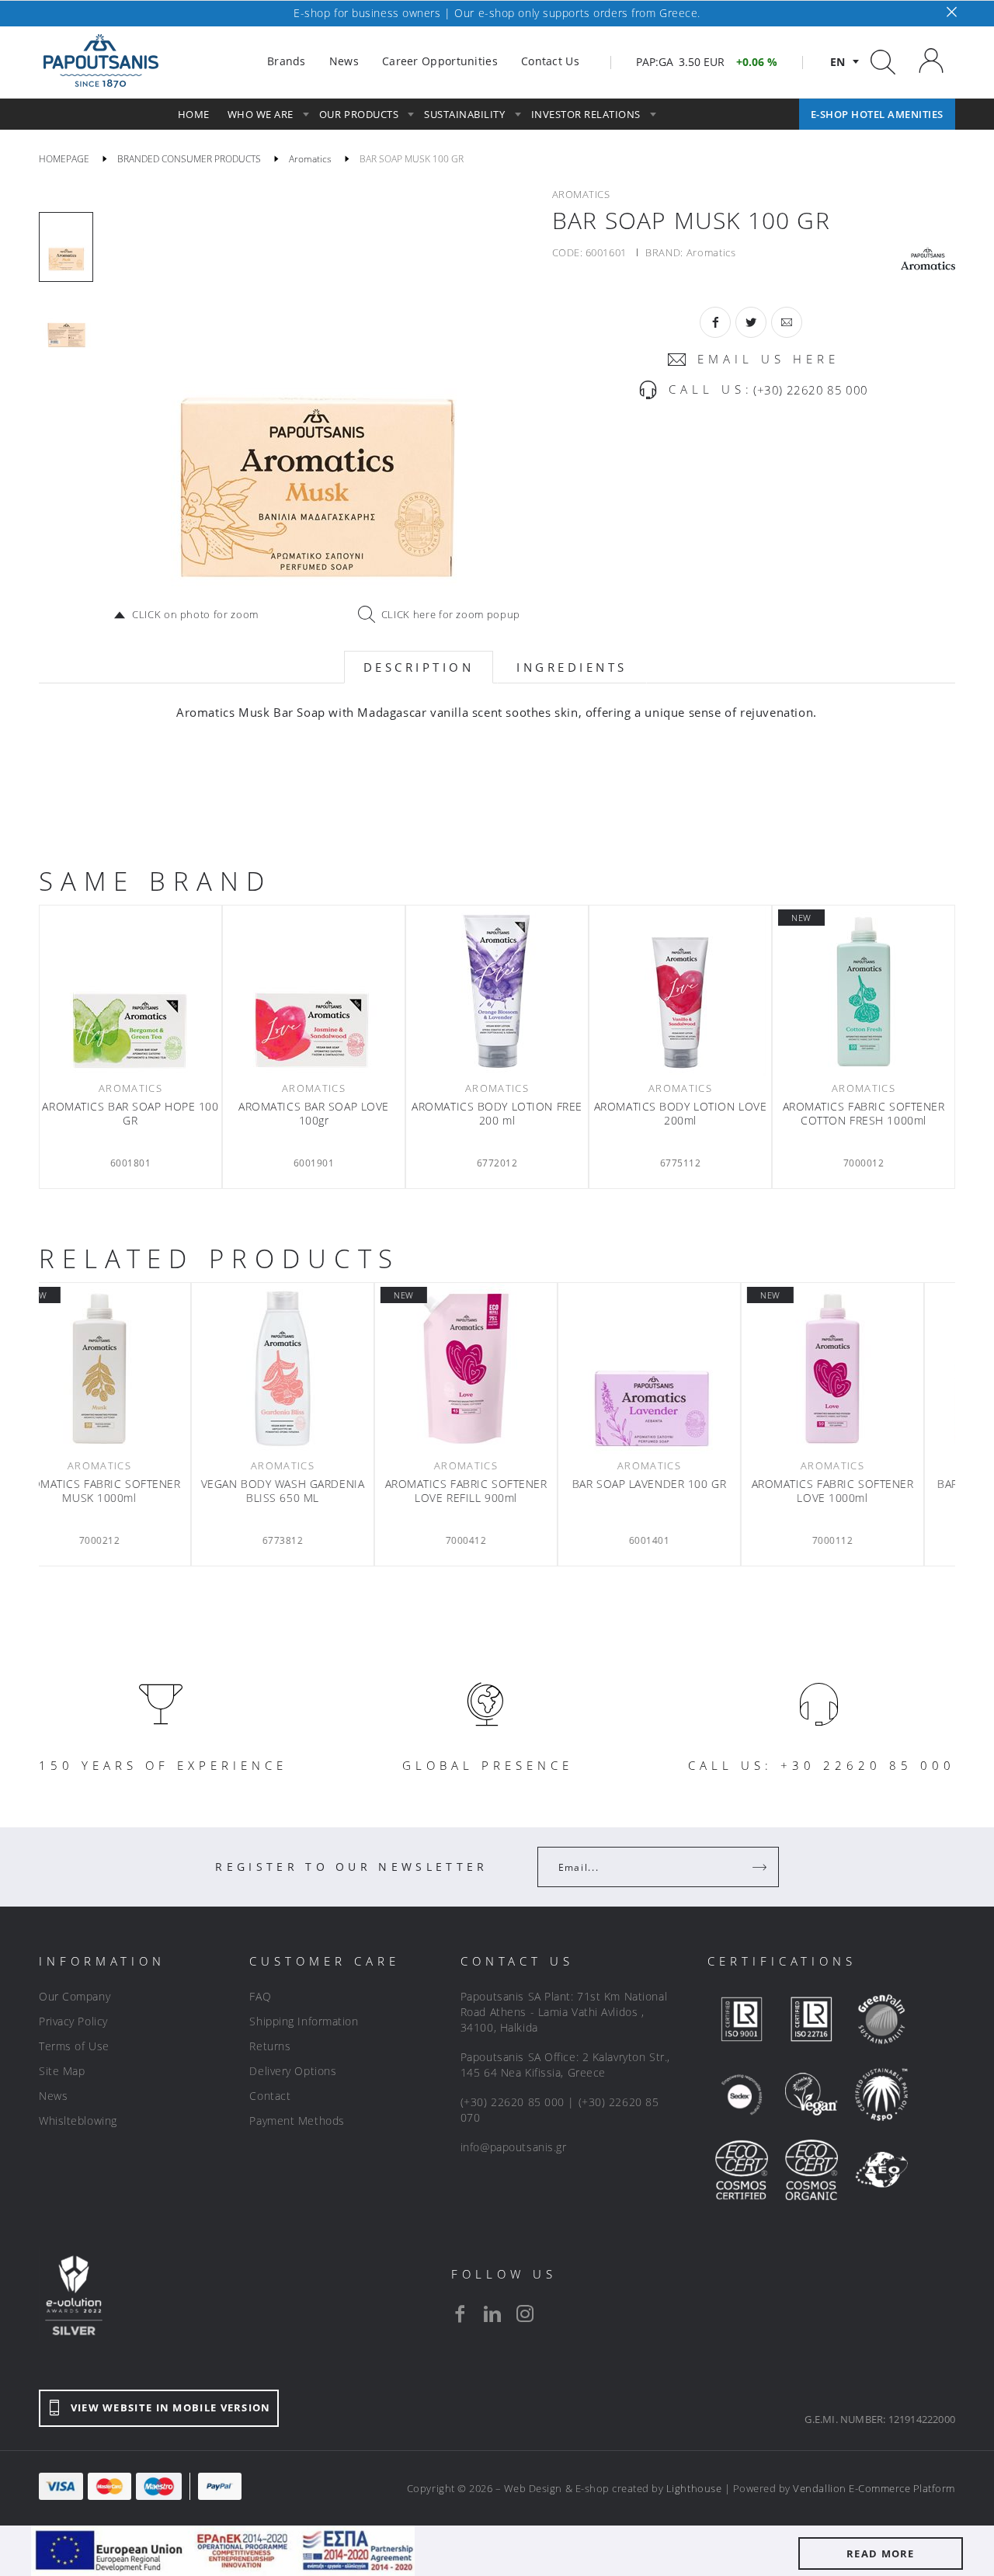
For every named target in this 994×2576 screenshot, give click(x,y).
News (53, 2096)
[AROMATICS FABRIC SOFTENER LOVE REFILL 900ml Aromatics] (497, 1368)
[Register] (761, 1867)
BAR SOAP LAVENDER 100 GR (680, 1484)
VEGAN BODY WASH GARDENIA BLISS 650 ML (314, 1491)
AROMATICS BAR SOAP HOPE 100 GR (130, 1114)
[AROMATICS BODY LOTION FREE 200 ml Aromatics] (497, 991)
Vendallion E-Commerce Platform (874, 2488)
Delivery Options (293, 2071)
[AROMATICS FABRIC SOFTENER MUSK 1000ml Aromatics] (130, 1368)
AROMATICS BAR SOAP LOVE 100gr (314, 1114)
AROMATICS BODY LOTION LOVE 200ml (681, 1114)
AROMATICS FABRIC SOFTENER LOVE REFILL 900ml (497, 1491)
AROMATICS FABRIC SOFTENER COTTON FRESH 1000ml (864, 1114)
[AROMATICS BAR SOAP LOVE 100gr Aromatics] (314, 991)
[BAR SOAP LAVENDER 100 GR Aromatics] (680, 1368)
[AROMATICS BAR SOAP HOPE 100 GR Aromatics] (130, 991)
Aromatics (711, 252)
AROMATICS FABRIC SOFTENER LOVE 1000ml (864, 1491)
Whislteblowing (78, 2121)
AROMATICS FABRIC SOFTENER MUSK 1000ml (131, 1491)
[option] (66, 247)
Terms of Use (74, 2046)
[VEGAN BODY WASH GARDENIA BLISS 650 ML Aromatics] (314, 1368)
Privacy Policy (73, 2021)
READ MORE (881, 2553)
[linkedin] (492, 2314)
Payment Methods (297, 2121)
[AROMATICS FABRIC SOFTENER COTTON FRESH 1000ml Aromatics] (864, 991)
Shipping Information (304, 2021)
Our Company (75, 1996)
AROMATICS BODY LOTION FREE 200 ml (497, 1114)
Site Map (62, 2071)
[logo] (101, 61)
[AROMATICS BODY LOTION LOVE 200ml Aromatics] (680, 991)
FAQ (260, 1996)
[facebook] (460, 2314)
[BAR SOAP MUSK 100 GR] (315, 395)
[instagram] (525, 2314)
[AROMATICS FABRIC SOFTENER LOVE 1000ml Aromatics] (864, 1368)
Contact (270, 2096)
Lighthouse (694, 2488)
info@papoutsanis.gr (514, 2147)
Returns (270, 2046)
